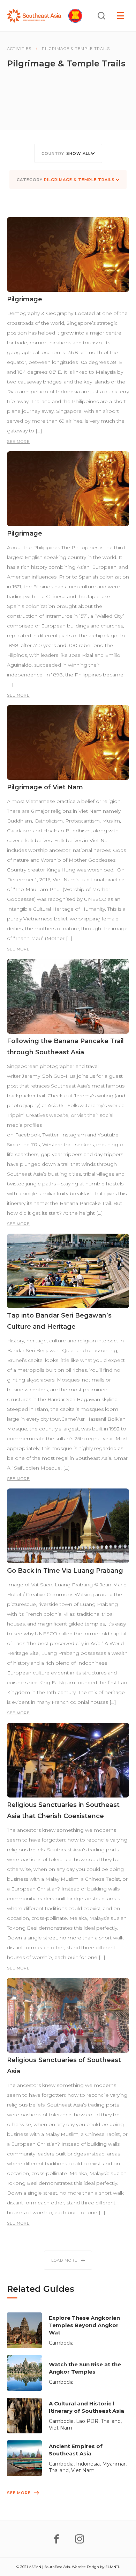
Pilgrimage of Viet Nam (45, 787)
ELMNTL (113, 2567)
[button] (68, 153)
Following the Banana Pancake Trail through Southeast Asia (65, 1047)
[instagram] (80, 2539)
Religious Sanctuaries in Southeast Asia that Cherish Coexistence (63, 1810)
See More (18, 442)
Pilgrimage (25, 299)
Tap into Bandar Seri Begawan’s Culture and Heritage (59, 1321)
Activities (19, 49)
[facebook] (56, 2539)
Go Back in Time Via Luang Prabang (65, 1571)
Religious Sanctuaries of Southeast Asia (64, 2066)
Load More (64, 2260)
